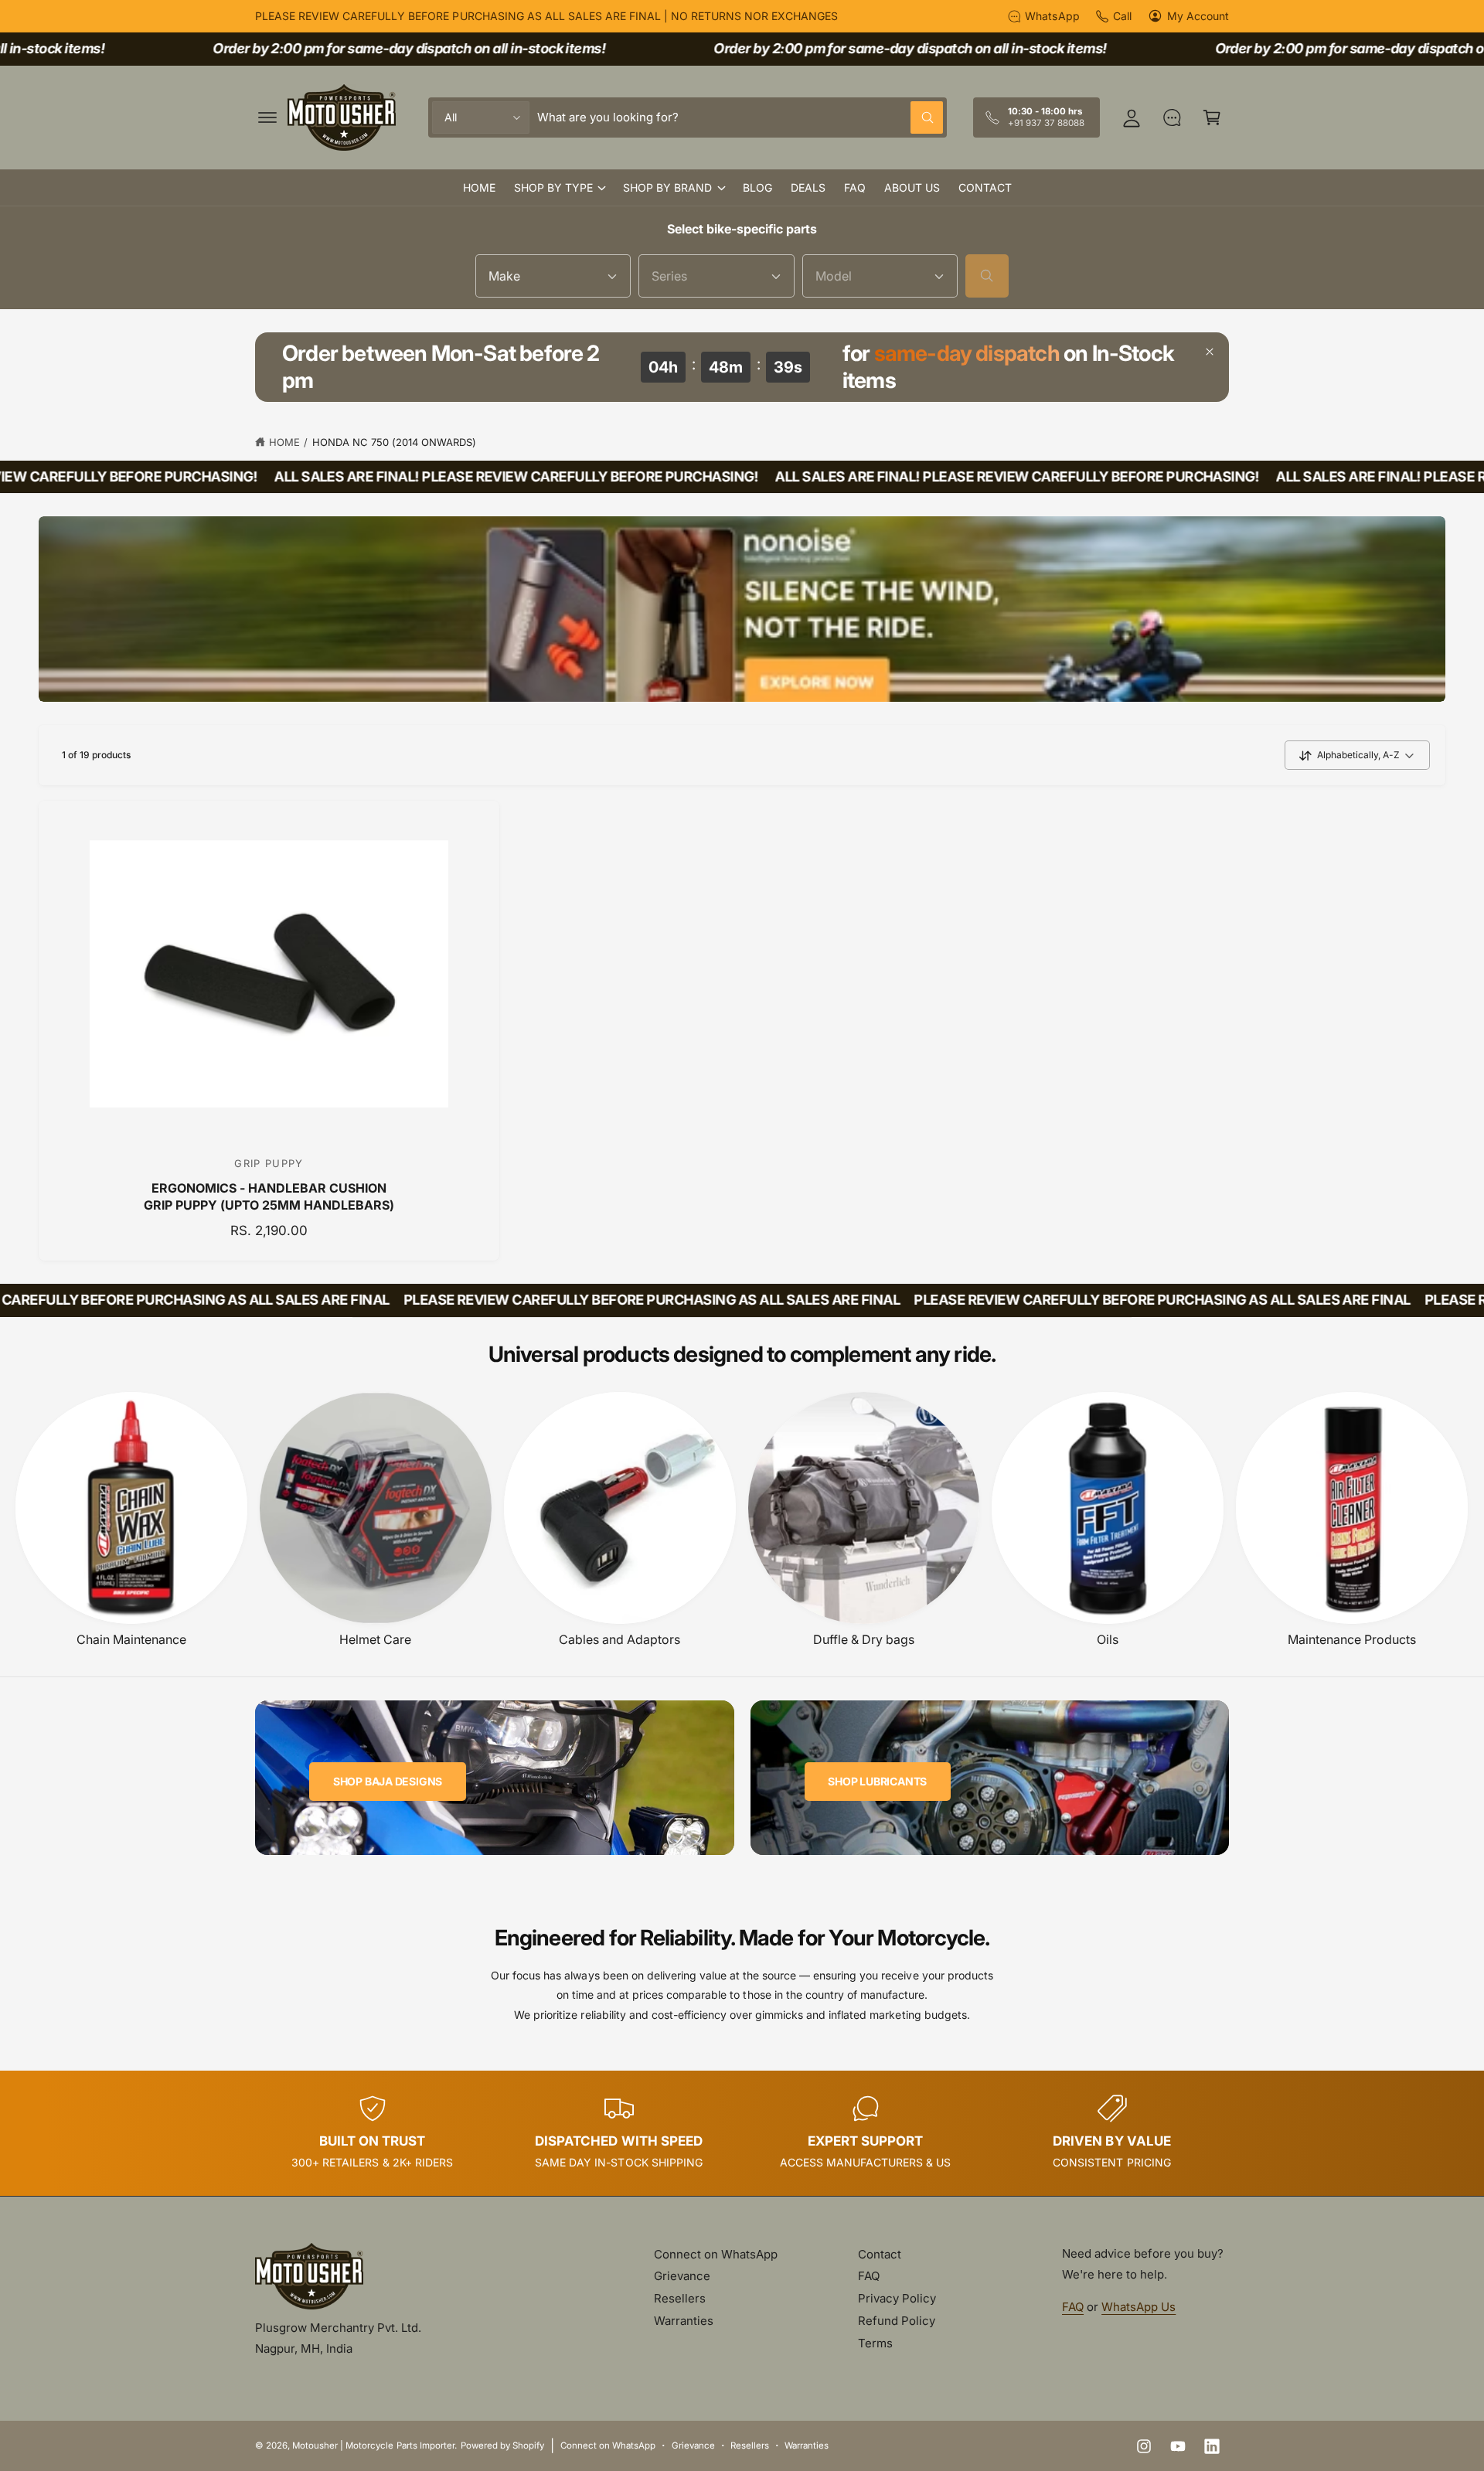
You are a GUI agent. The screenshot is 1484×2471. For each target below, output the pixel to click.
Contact (880, 2254)
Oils (1108, 1639)
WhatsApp (1052, 16)
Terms (875, 2343)
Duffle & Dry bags (864, 1639)
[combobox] (740, 117)
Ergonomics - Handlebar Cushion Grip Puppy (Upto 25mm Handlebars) (269, 1196)
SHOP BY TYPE (553, 187)
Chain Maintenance (131, 1639)
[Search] (987, 276)
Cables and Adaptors (619, 1639)
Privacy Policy (897, 2298)
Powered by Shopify (502, 2445)
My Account (1198, 16)
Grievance (682, 2276)
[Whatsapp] (1172, 117)
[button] (267, 117)
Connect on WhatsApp (716, 2254)
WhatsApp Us (1139, 2307)
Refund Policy (897, 2321)
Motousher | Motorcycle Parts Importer (373, 2445)
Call (1122, 16)
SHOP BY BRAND (667, 187)
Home (284, 442)
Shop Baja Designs (388, 1780)
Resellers (680, 2298)
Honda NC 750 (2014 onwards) (394, 442)
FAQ (869, 2276)
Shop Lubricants (877, 1780)
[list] (742, 2133)
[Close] (1210, 352)
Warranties (684, 2321)
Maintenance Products (1352, 1639)
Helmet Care (375, 1639)
